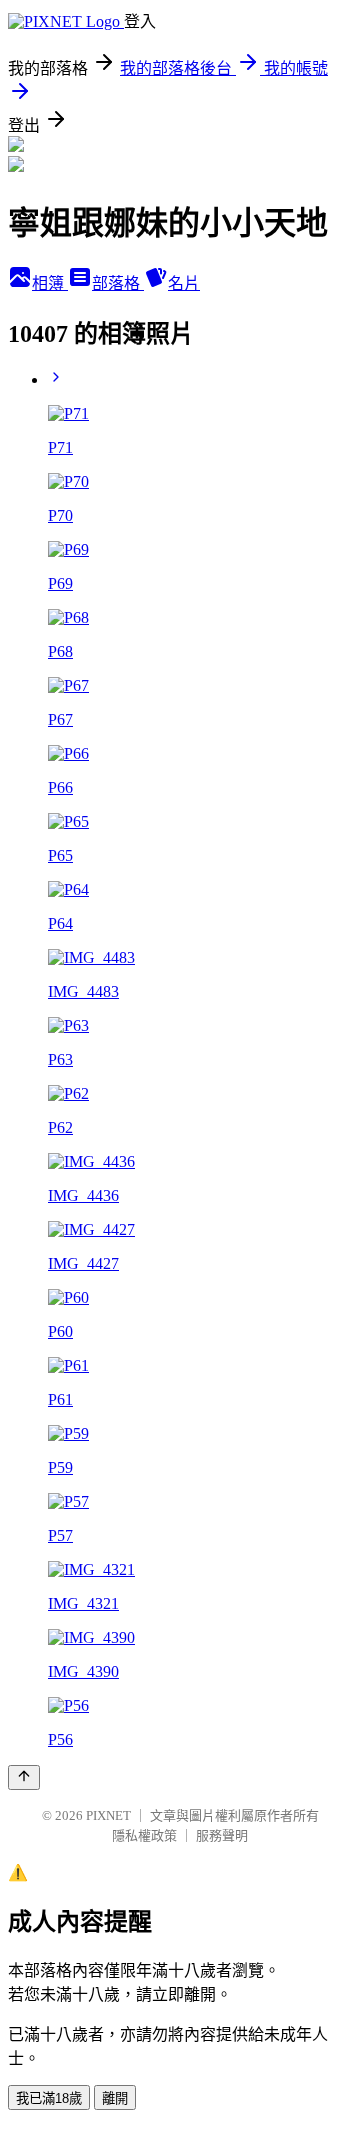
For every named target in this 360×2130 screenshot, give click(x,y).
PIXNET (108, 1815)
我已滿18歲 (49, 2098)
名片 (184, 283)
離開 (115, 2098)
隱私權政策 (144, 1835)
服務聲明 (222, 1835)
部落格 (118, 283)
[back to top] (24, 1777)
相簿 (50, 283)
